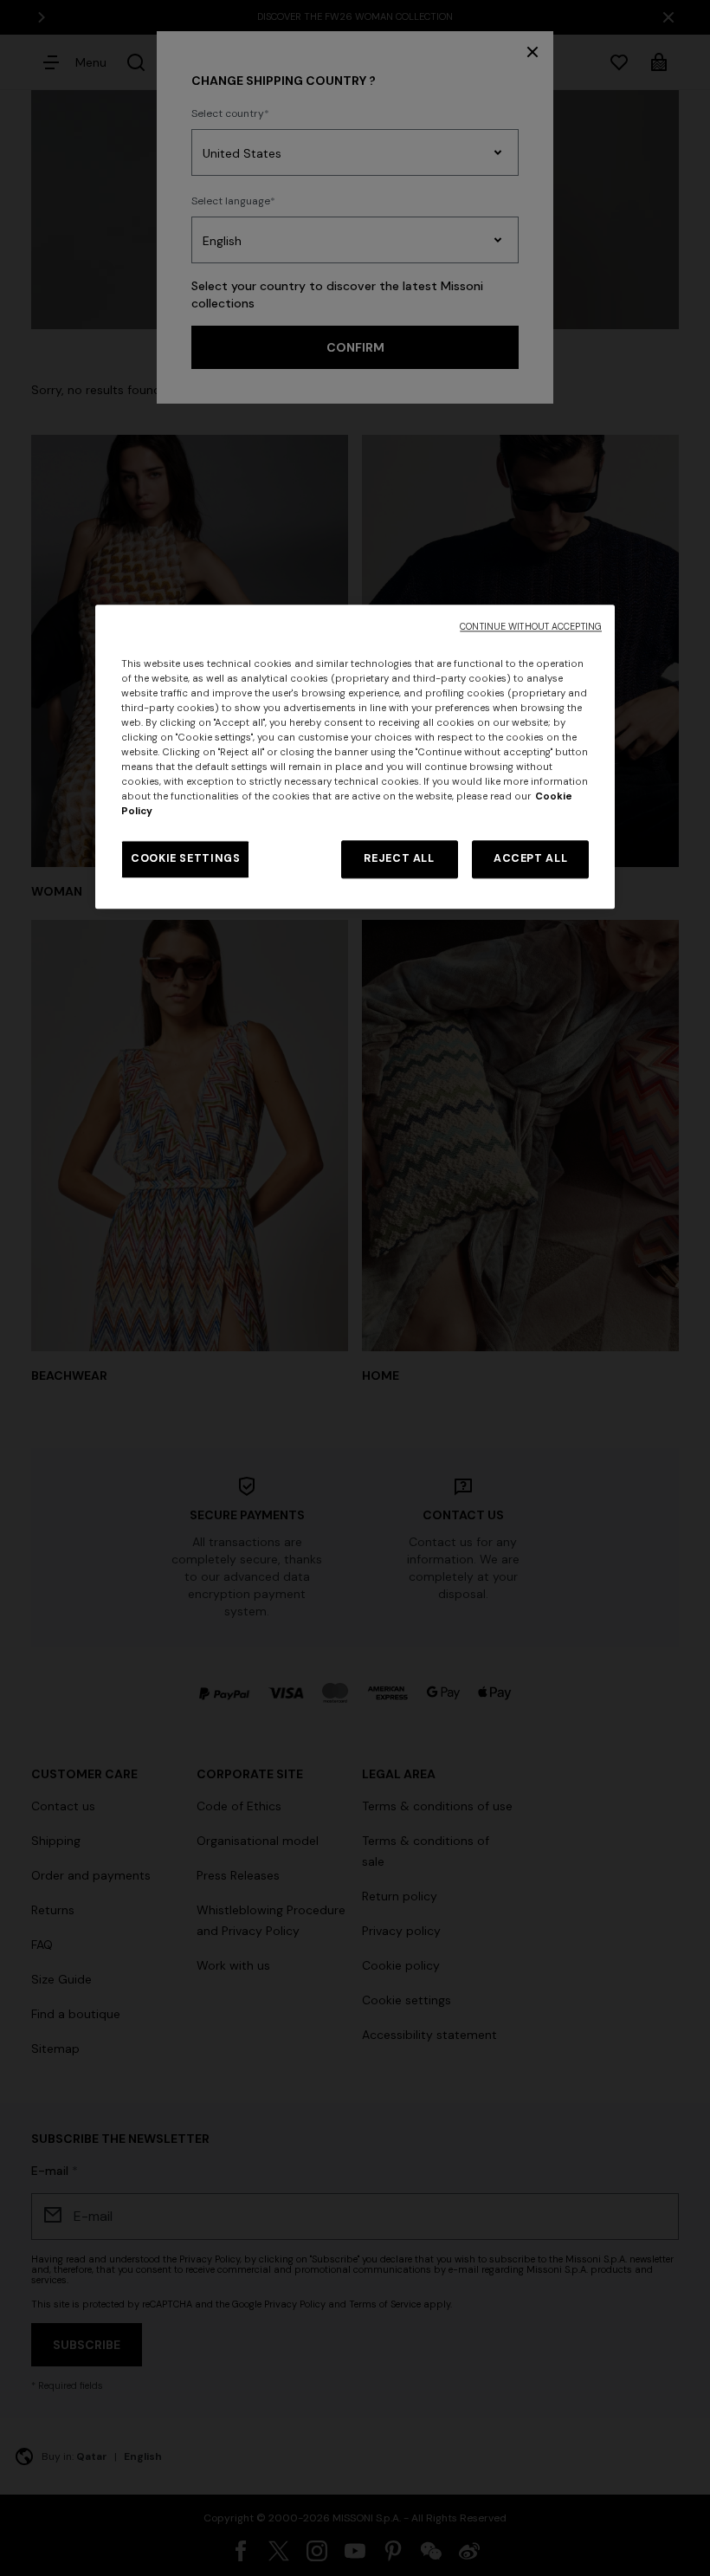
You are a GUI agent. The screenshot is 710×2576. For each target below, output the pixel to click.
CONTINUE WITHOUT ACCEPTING (531, 627)
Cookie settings (185, 859)
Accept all (530, 859)
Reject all (399, 859)
